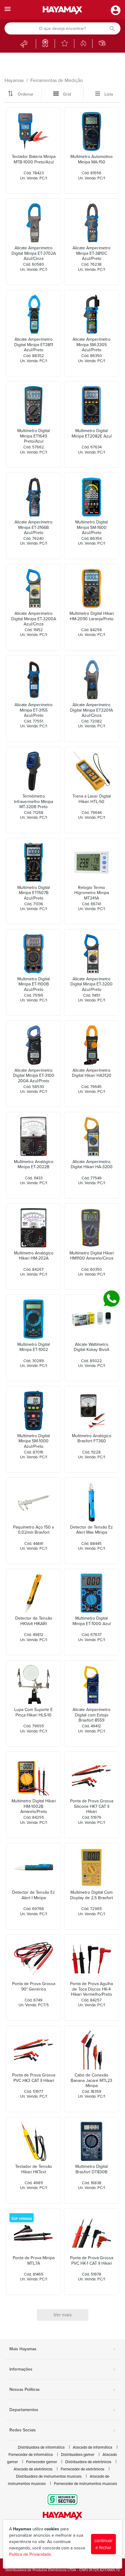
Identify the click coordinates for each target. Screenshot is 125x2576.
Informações (62, 2370)
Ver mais (62, 2315)
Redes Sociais (62, 2430)
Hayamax (14, 80)
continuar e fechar (103, 2544)
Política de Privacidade (30, 2554)
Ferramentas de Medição (57, 80)
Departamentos (62, 2410)
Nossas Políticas (62, 2390)
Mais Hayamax (62, 2349)
